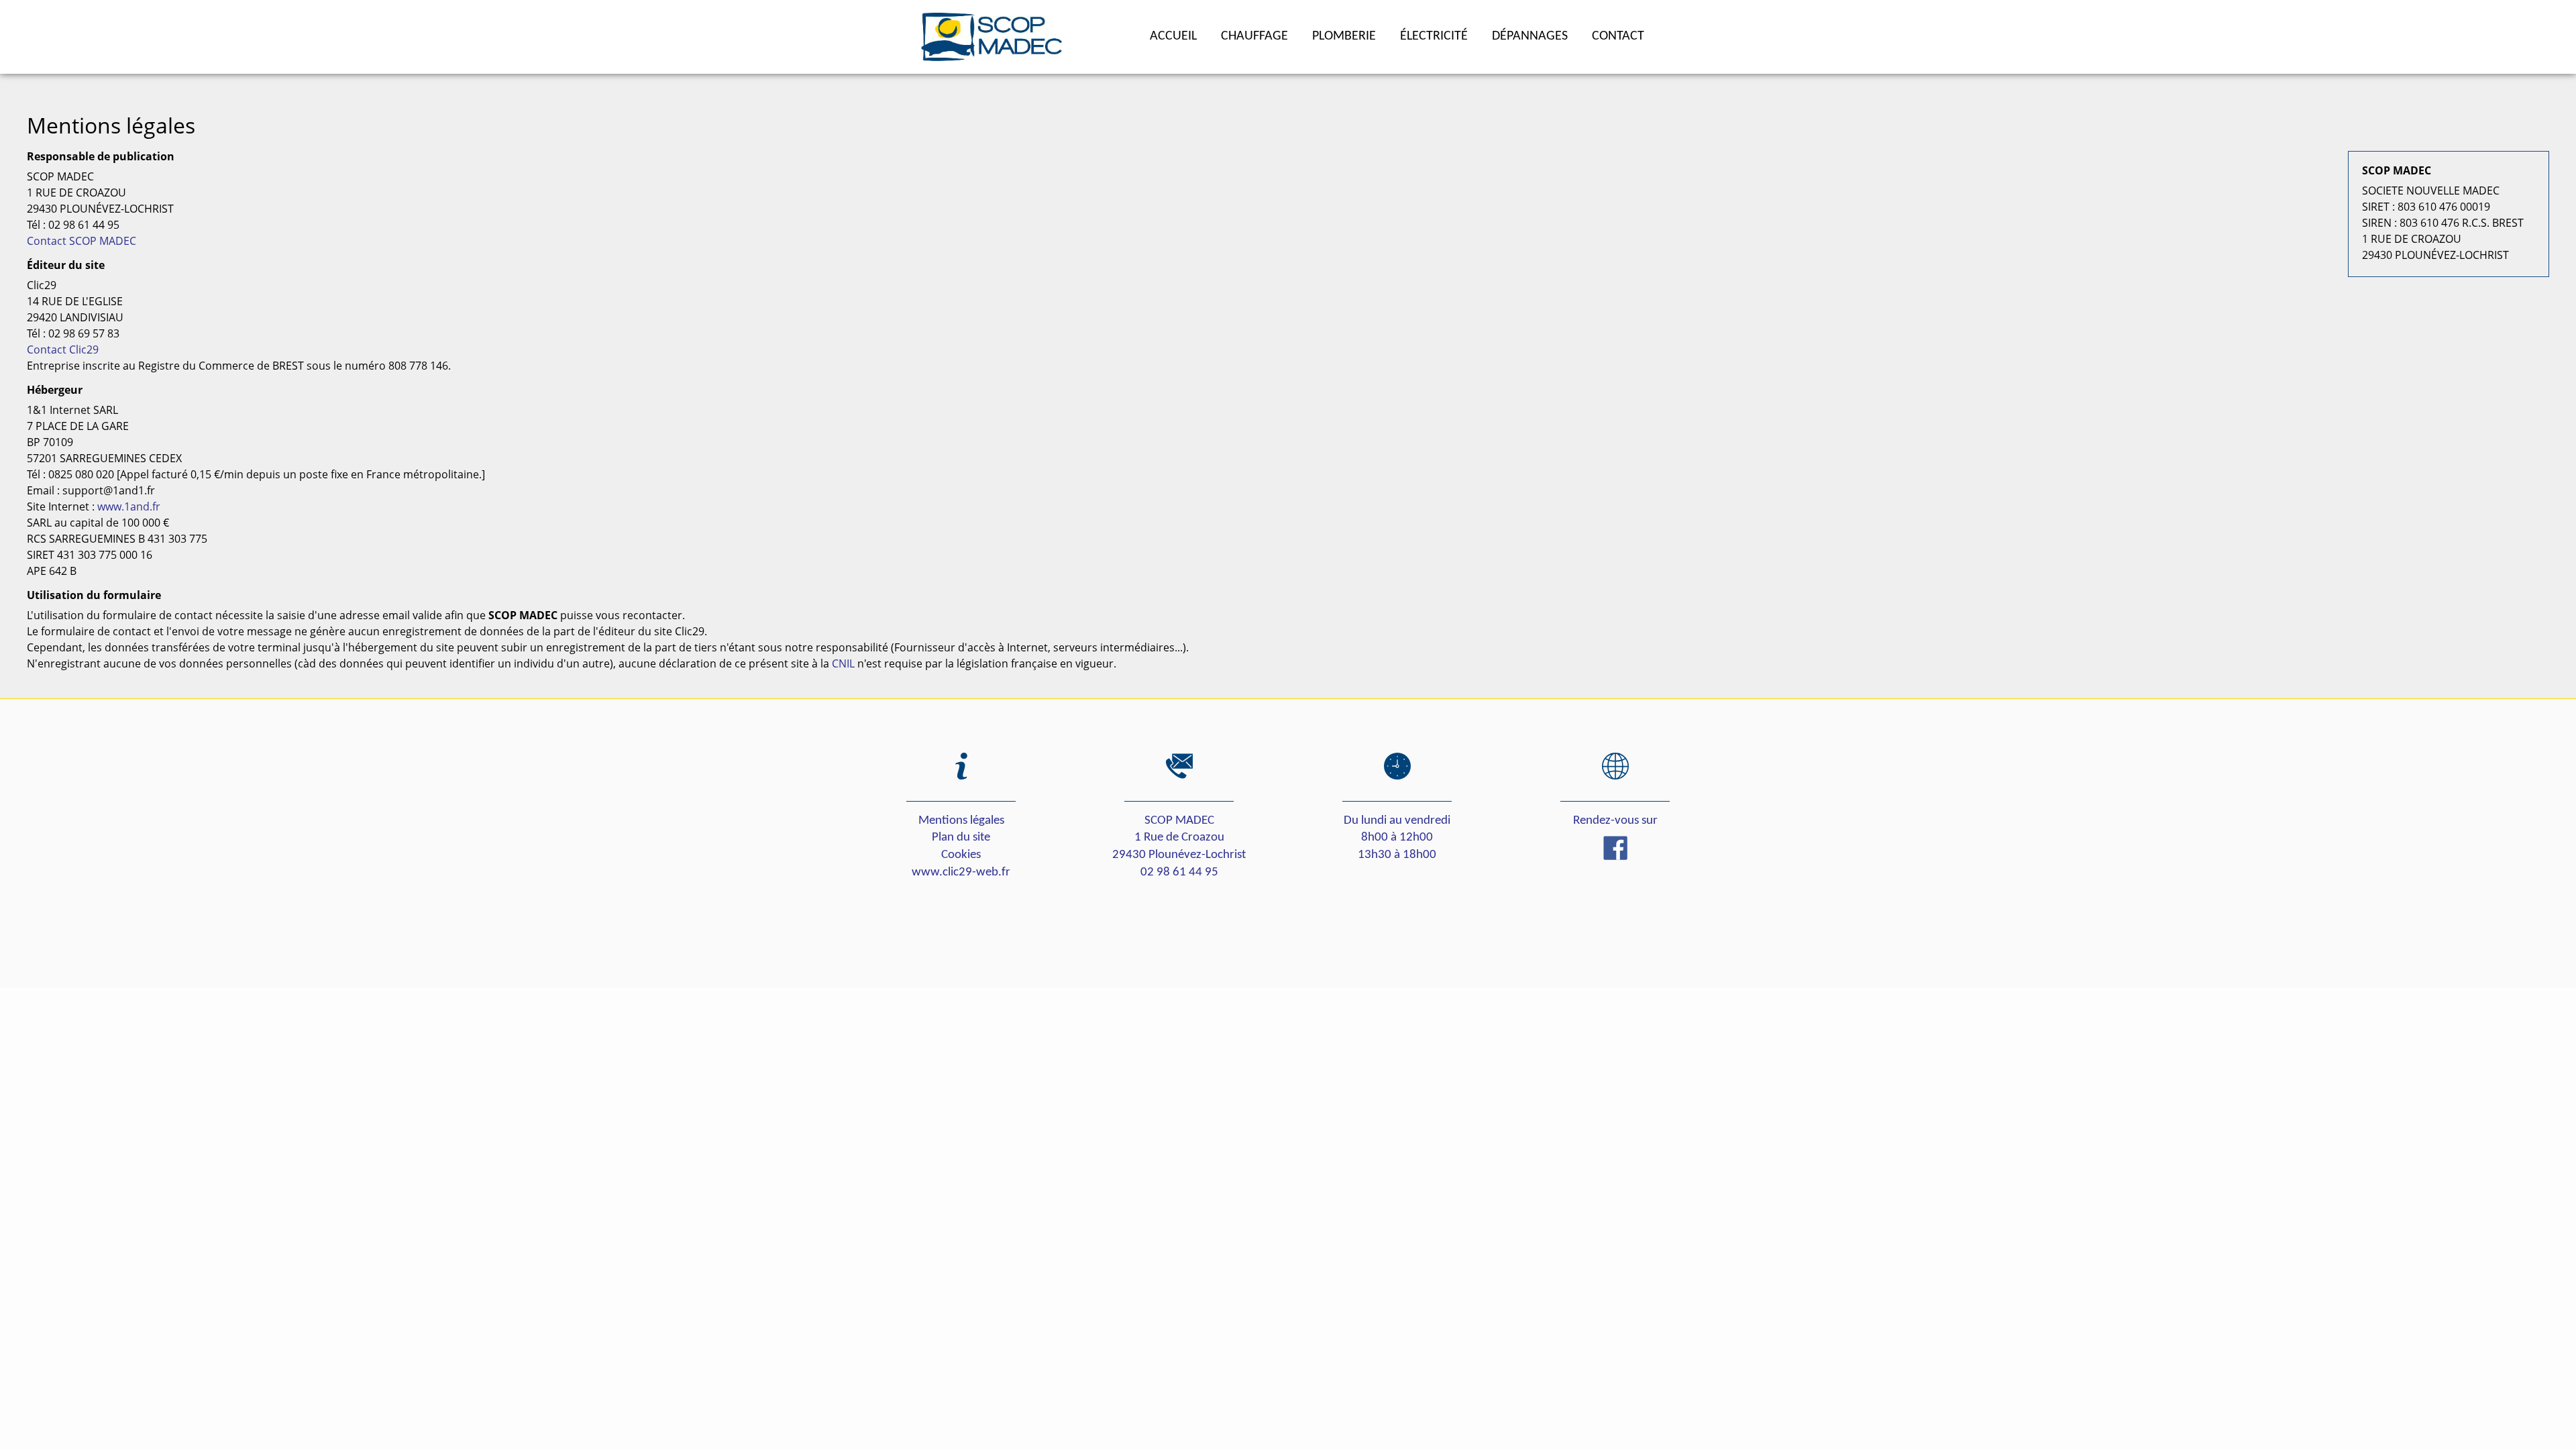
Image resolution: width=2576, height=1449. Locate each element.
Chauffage (1254, 36)
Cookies (961, 855)
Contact (1618, 36)
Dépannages (1530, 36)
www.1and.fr (129, 506)
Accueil (1173, 36)
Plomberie (1344, 36)
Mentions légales (961, 821)
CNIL (843, 663)
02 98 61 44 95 (1179, 872)
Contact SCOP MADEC (82, 241)
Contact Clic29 (63, 350)
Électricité (1434, 36)
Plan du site (961, 838)
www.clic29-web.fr (961, 872)
